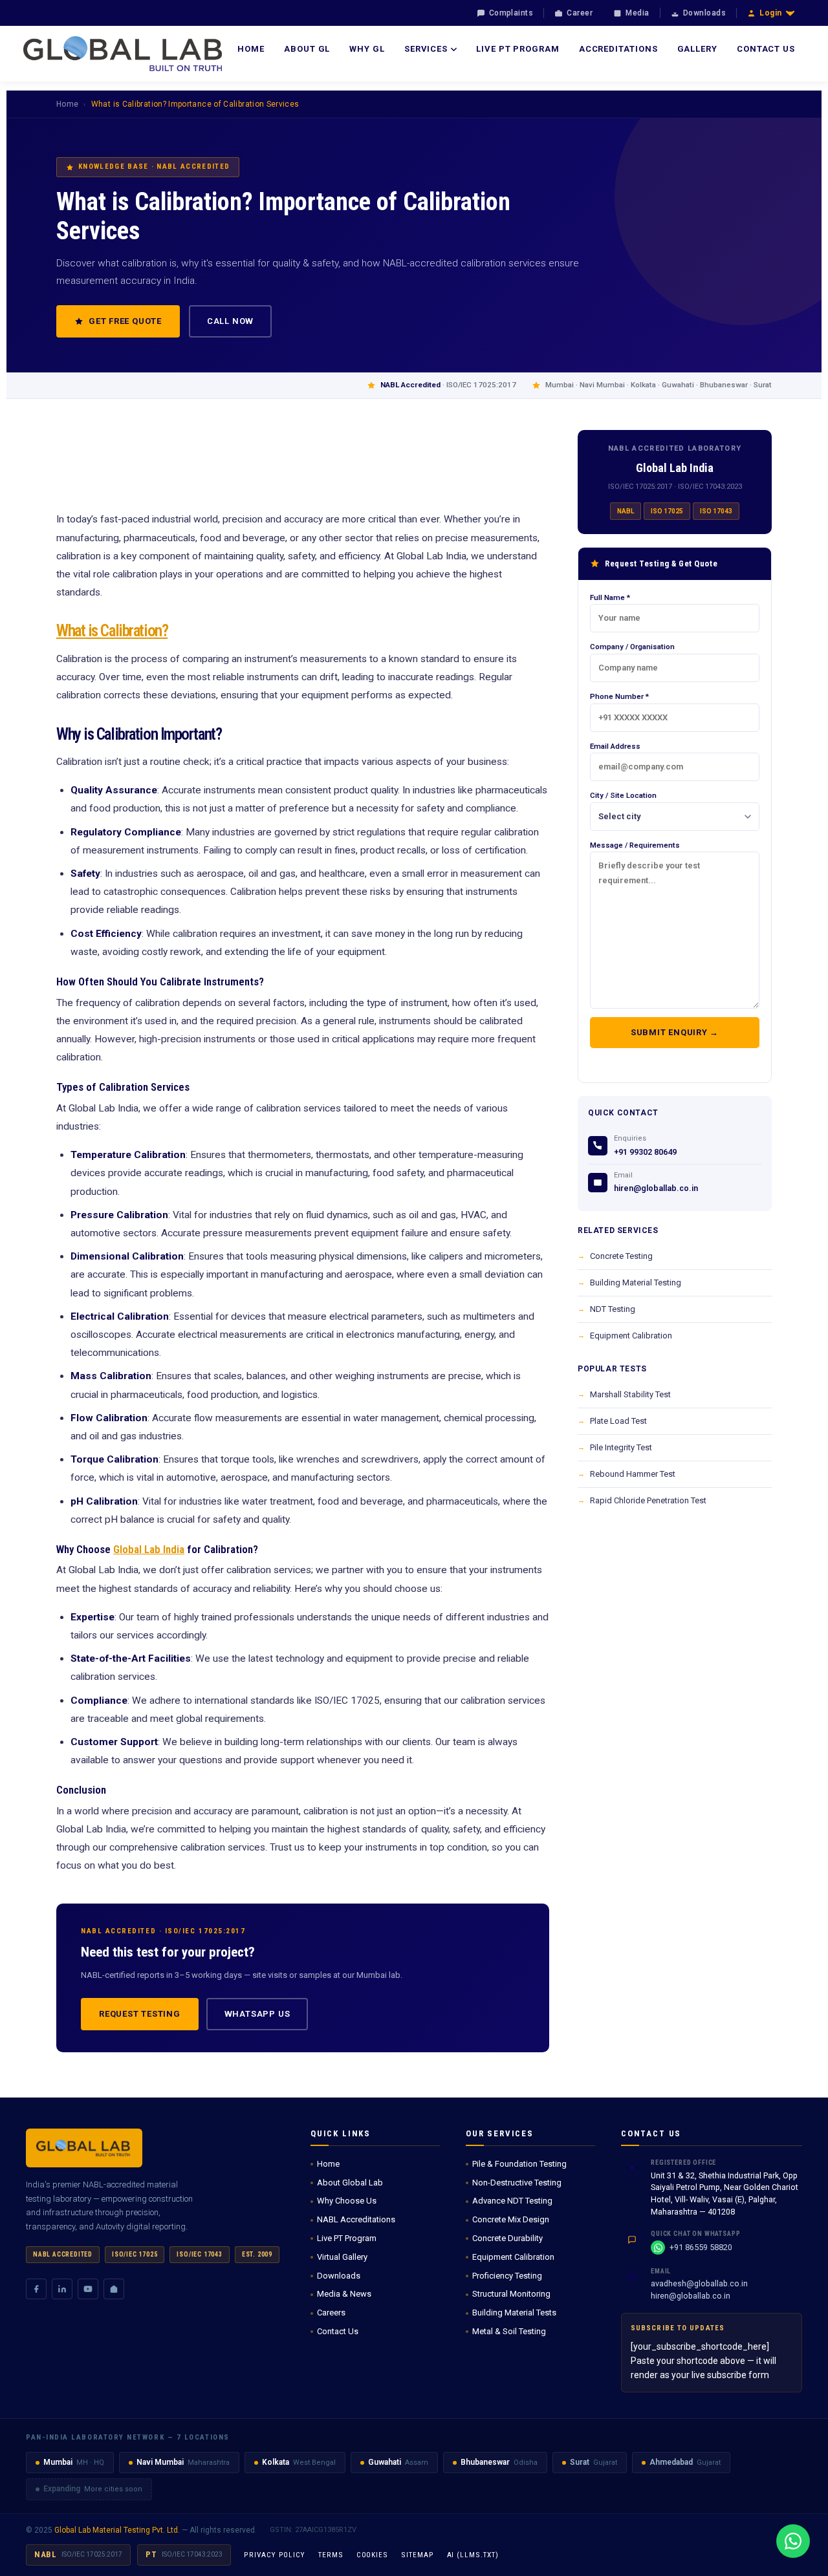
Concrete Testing (621, 1256)
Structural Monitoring (511, 2294)
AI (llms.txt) (473, 2555)
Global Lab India (149, 1549)
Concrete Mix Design (511, 2219)
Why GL (367, 49)
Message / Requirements (635, 845)
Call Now (230, 321)
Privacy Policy (275, 2555)
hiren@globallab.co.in (656, 1188)
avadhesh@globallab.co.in (699, 2283)
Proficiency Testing (507, 2276)
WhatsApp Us (257, 2014)
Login (771, 13)
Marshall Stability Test (630, 1394)
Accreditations (618, 49)
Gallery (697, 49)
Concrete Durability (507, 2238)
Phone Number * (619, 696)
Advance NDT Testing (512, 2201)
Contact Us (766, 49)
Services (426, 49)
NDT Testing (613, 1309)
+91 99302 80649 (645, 1152)
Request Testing (140, 2014)
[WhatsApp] (793, 2541)
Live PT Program (518, 49)
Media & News (344, 2294)
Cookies (372, 2555)
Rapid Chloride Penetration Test (648, 1500)
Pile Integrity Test (621, 1447)
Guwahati (385, 2462)
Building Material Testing (636, 1283)
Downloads (339, 2276)
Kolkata (276, 2462)
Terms (331, 2555)
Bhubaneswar (485, 2462)
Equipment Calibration (631, 1336)
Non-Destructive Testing (517, 2183)
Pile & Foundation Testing (519, 2164)
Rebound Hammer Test (633, 1474)
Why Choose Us (347, 2201)
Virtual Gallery (342, 2257)
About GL (307, 49)
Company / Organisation (632, 647)
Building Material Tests (514, 2313)
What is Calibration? (112, 631)
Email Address (615, 746)
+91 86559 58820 (701, 2247)
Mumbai (58, 2462)
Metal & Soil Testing (509, 2331)
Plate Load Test (618, 1421)
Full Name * (610, 597)
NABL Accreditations (356, 2219)
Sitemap (417, 2555)
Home (251, 49)
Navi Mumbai (160, 2462)
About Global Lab (350, 2183)
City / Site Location (623, 795)
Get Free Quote (125, 321)
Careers (331, 2313)
